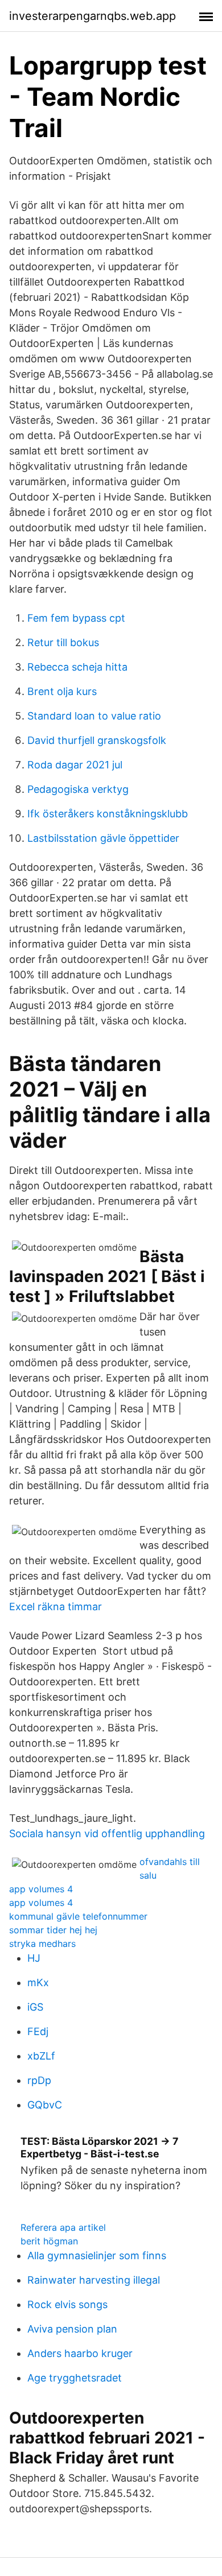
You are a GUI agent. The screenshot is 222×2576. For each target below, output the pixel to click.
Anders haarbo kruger (80, 2353)
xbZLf (41, 2056)
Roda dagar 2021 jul (75, 765)
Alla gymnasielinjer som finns (97, 2255)
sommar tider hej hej (53, 1930)
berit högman (49, 2241)
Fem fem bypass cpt (76, 618)
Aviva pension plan (72, 2329)
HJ (34, 1958)
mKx (38, 1982)
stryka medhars (42, 1944)
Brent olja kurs (62, 691)
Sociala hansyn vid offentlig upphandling (107, 1833)
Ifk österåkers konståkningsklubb (108, 814)
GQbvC (45, 2105)
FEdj (38, 2031)
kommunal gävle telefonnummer (78, 1916)
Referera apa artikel (63, 2227)
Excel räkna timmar (55, 1607)
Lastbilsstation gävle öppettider (103, 838)
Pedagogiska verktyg (78, 789)
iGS (35, 2007)
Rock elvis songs (67, 2304)
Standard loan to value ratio (94, 716)
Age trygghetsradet (75, 2378)
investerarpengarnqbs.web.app (92, 16)
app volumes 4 (41, 1889)
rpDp (39, 2080)
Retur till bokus (63, 642)
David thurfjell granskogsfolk (97, 740)
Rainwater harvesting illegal (94, 2280)
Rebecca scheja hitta (77, 667)
